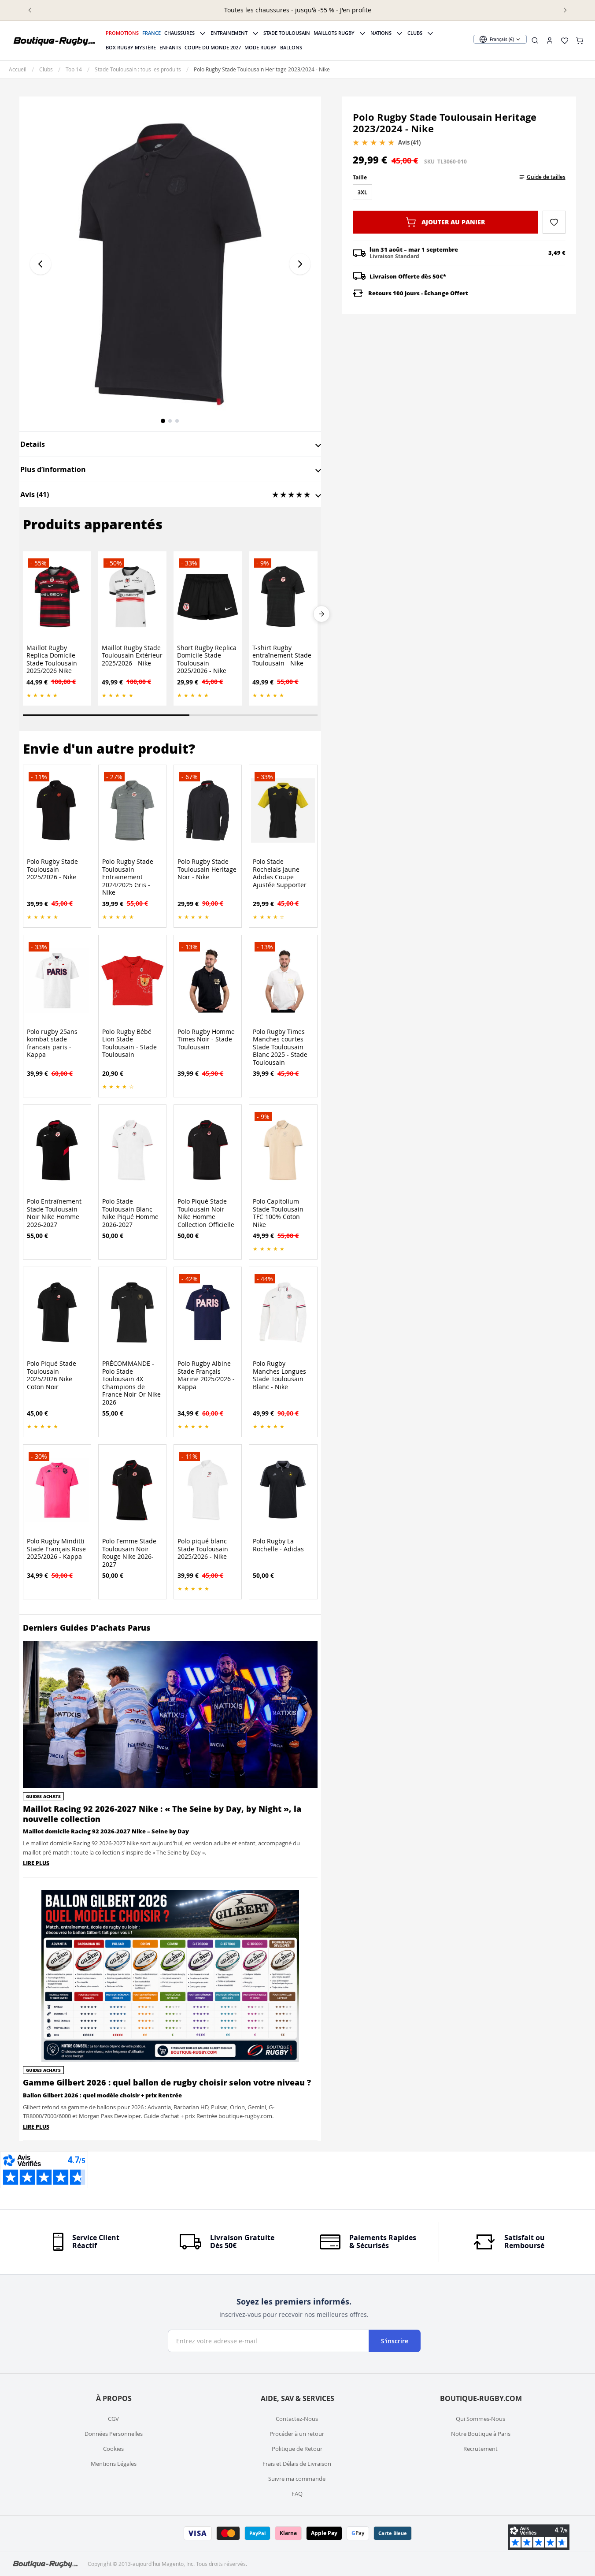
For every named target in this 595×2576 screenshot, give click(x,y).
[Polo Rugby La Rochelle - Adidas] (283, 1490)
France (152, 33)
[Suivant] (565, 10)
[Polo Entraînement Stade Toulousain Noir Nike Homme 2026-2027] (57, 1150)
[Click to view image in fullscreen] (170, 264)
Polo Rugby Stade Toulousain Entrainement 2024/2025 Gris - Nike (128, 877)
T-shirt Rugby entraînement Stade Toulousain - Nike (282, 656)
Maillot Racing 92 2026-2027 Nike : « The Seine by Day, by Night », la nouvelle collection (162, 1814)
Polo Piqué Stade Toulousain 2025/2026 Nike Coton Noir (52, 1375)
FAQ (297, 2494)
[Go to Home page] (55, 41)
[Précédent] (30, 10)
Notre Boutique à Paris (481, 2434)
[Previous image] (41, 264)
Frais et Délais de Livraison (297, 2464)
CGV (113, 2419)
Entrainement (229, 33)
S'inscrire (395, 2341)
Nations (381, 33)
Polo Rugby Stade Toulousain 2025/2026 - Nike (52, 869)
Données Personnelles (114, 2434)
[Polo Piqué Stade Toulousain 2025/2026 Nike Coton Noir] (57, 1312)
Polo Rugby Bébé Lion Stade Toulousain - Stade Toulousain (129, 1043)
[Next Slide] (322, 614)
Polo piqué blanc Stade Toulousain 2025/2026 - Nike (203, 1549)
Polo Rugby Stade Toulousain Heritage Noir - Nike (207, 869)
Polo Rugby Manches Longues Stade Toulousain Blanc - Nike (279, 1375)
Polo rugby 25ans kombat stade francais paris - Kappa (52, 1043)
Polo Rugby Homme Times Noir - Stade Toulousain (206, 1039)
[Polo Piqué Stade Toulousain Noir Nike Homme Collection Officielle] (208, 1150)
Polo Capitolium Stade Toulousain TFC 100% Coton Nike (278, 1213)
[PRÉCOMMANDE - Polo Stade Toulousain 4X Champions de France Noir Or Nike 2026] (132, 1312)
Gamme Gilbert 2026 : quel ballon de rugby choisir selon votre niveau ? (167, 2082)
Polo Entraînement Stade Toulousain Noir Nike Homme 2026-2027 (54, 1213)
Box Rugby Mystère (131, 47)
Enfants (170, 47)
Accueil (18, 69)
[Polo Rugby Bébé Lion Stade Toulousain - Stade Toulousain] (132, 981)
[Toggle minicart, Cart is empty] (580, 41)
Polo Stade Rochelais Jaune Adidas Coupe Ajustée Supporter (280, 873)
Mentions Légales (114, 2464)
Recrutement (480, 2449)
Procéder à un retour (297, 2434)
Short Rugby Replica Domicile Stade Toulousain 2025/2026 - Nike (207, 659)
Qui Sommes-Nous (480, 2419)
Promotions (122, 33)
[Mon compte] (550, 41)
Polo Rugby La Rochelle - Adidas (278, 1545)
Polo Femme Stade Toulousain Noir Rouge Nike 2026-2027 (129, 1553)
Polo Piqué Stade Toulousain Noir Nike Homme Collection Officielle (206, 1213)
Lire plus (36, 1863)
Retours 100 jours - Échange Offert (418, 293)
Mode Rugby (261, 47)
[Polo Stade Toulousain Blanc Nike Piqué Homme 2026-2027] (132, 1150)
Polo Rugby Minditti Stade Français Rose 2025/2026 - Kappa (56, 1549)
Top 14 (74, 69)
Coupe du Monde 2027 (213, 47)
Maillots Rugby (334, 33)
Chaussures (179, 33)
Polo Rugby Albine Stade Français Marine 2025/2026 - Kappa (206, 1375)
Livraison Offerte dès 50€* (408, 276)
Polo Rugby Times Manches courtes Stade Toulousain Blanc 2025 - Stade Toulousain (280, 1047)
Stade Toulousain (287, 33)
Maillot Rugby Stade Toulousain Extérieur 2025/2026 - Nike (132, 656)
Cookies (113, 2449)
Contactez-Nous (297, 2419)
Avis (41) (409, 142)
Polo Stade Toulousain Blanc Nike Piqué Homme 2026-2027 (130, 1213)
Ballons (291, 47)
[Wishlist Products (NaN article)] (565, 41)
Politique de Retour (297, 2449)
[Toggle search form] (535, 40)
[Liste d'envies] (554, 222)
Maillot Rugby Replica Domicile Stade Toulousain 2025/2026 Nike (52, 659)
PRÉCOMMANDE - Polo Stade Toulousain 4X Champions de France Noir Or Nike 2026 (131, 1383)
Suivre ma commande (297, 2479)
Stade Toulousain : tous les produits (138, 69)
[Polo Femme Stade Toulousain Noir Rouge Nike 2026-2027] (132, 1490)
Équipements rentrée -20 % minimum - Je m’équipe (297, 10)
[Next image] (300, 264)
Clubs (415, 33)
